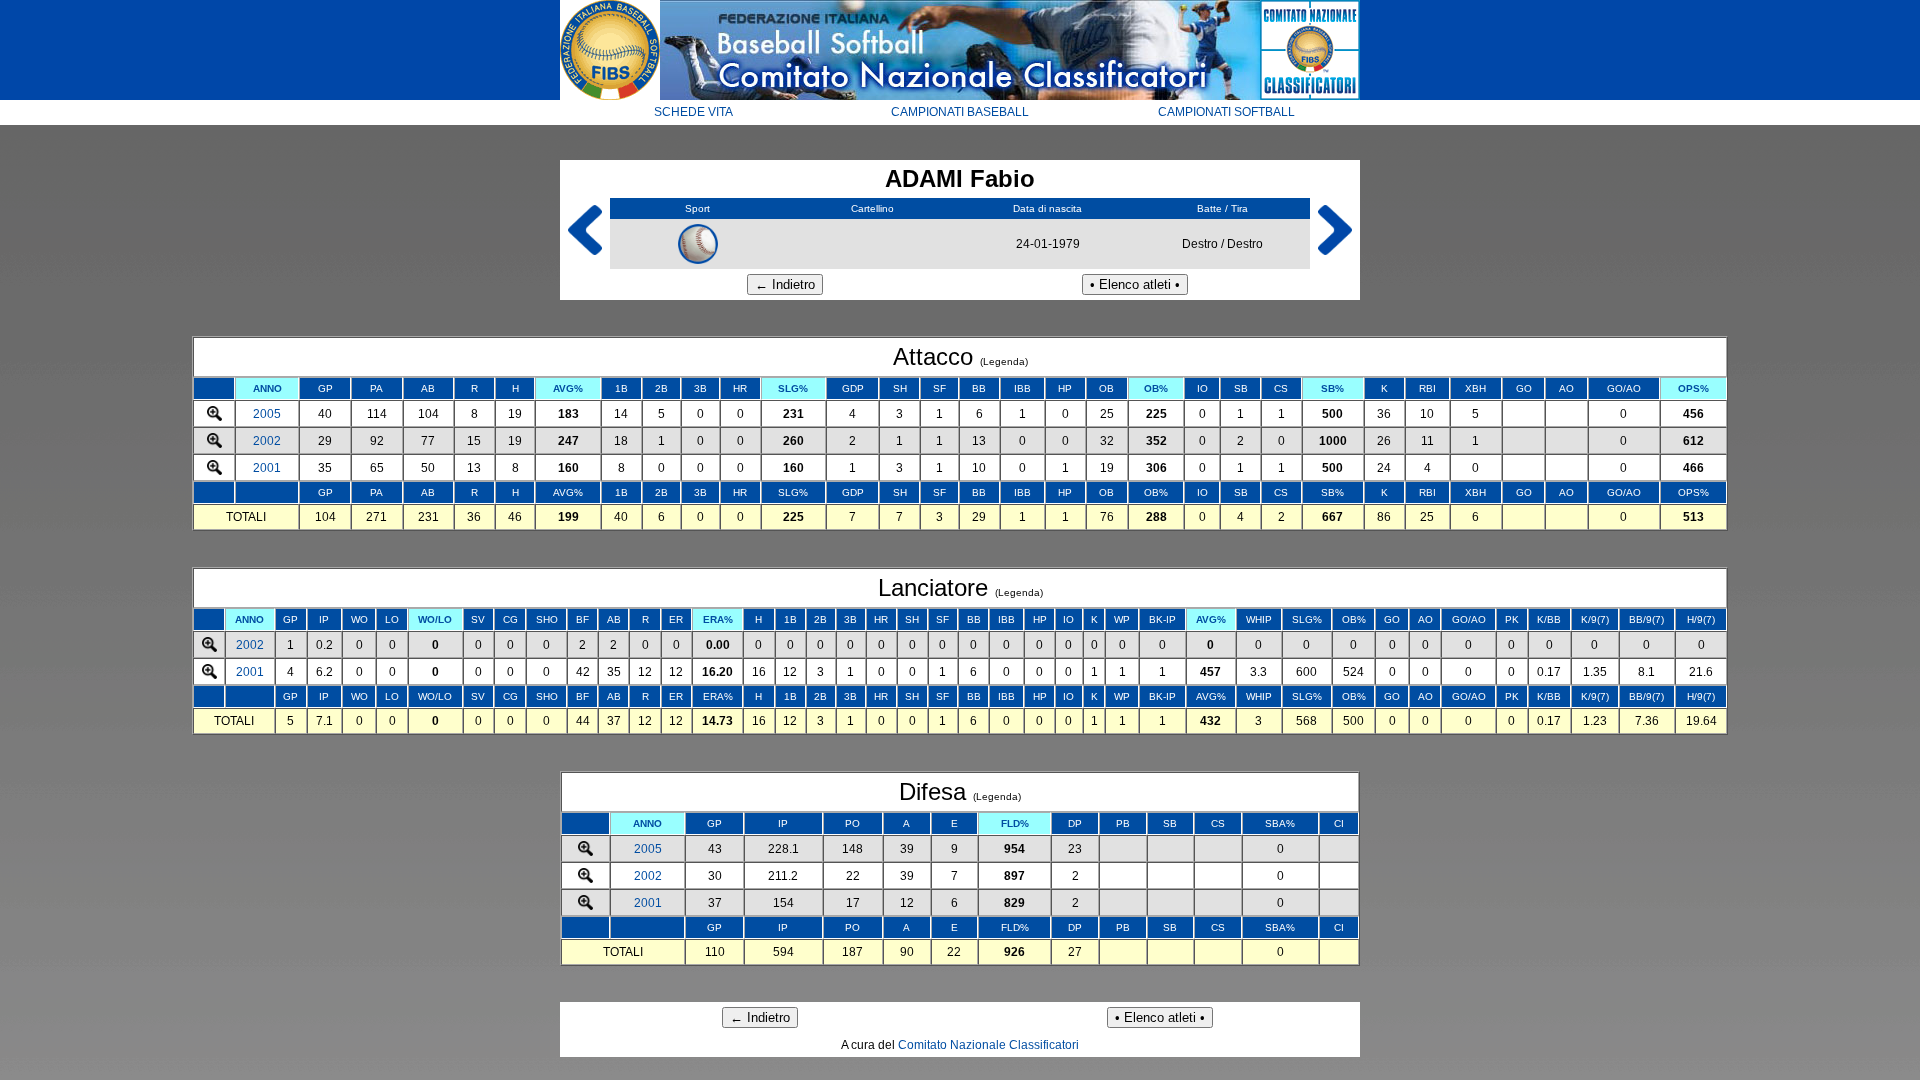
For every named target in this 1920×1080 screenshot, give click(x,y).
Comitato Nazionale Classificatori (988, 1045)
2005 (267, 414)
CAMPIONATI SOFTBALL (1226, 112)
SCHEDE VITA (693, 112)
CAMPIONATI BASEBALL (960, 112)
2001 (267, 468)
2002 (267, 441)
